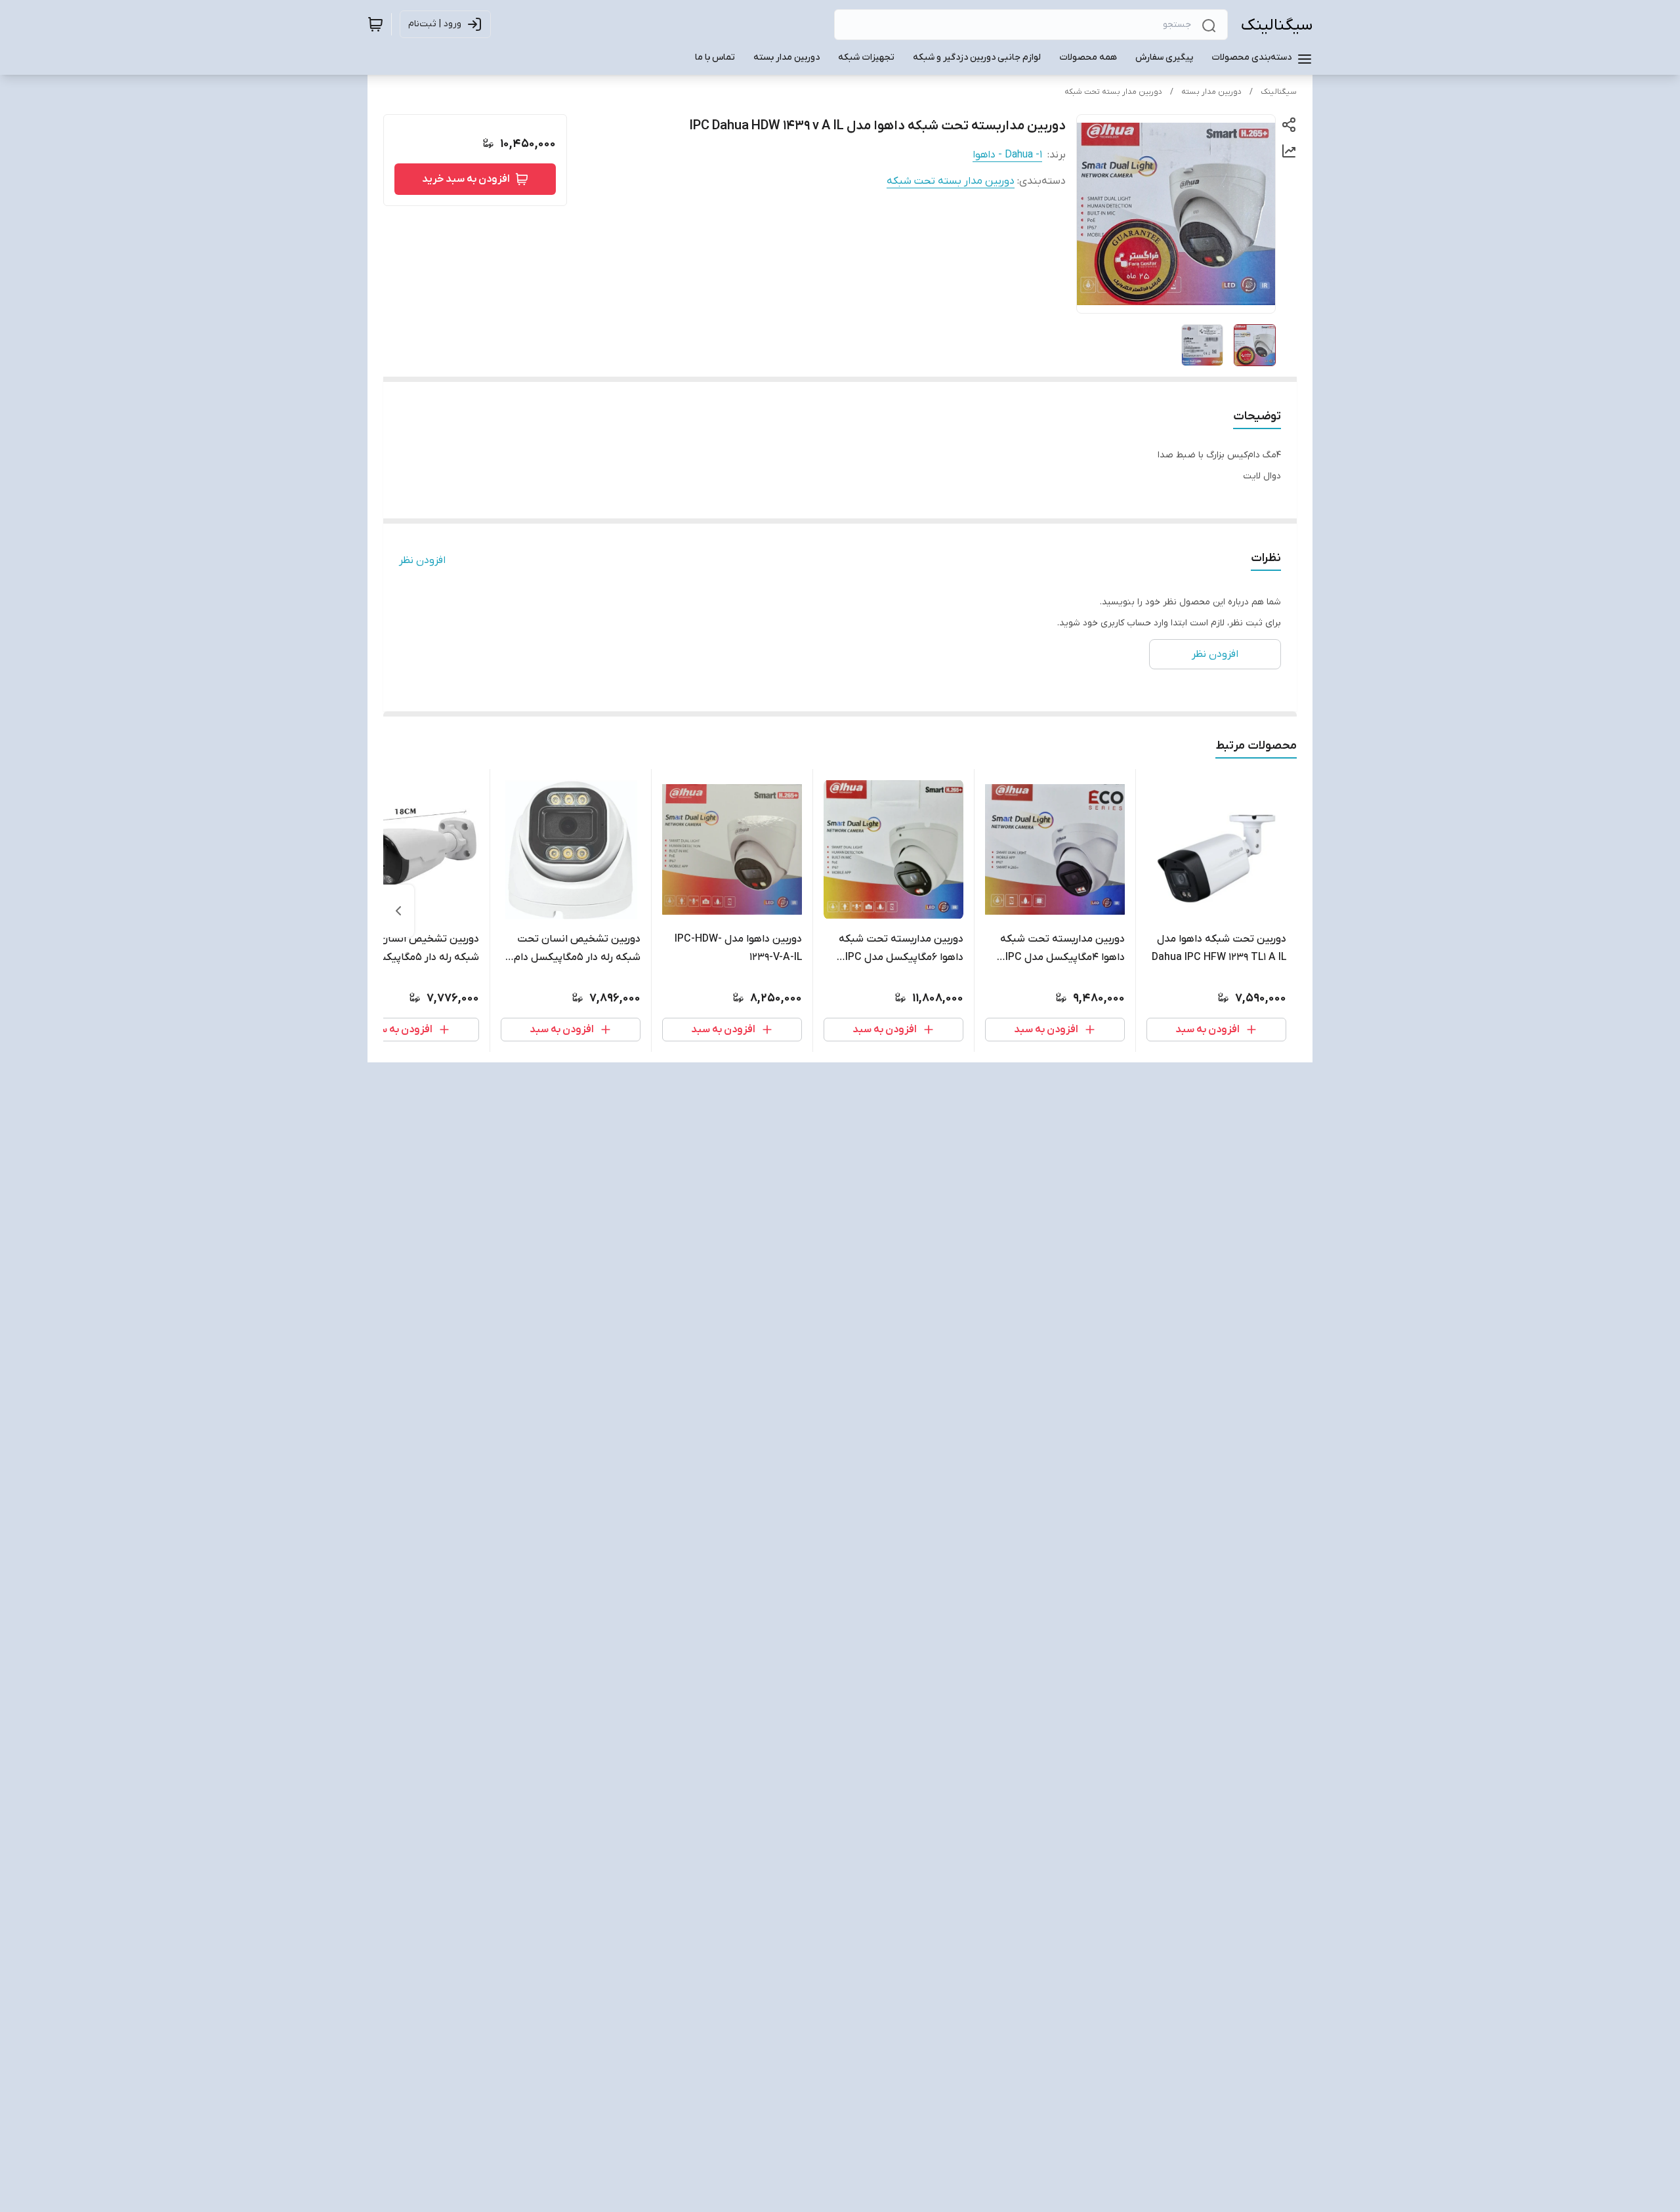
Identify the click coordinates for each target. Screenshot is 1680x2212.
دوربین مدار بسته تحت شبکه (1113, 92)
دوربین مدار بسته (1211, 92)
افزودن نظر (422, 560)
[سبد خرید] (375, 24)
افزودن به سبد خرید (466, 179)
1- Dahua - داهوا (1007, 155)
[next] (398, 911)
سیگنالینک (1277, 25)
